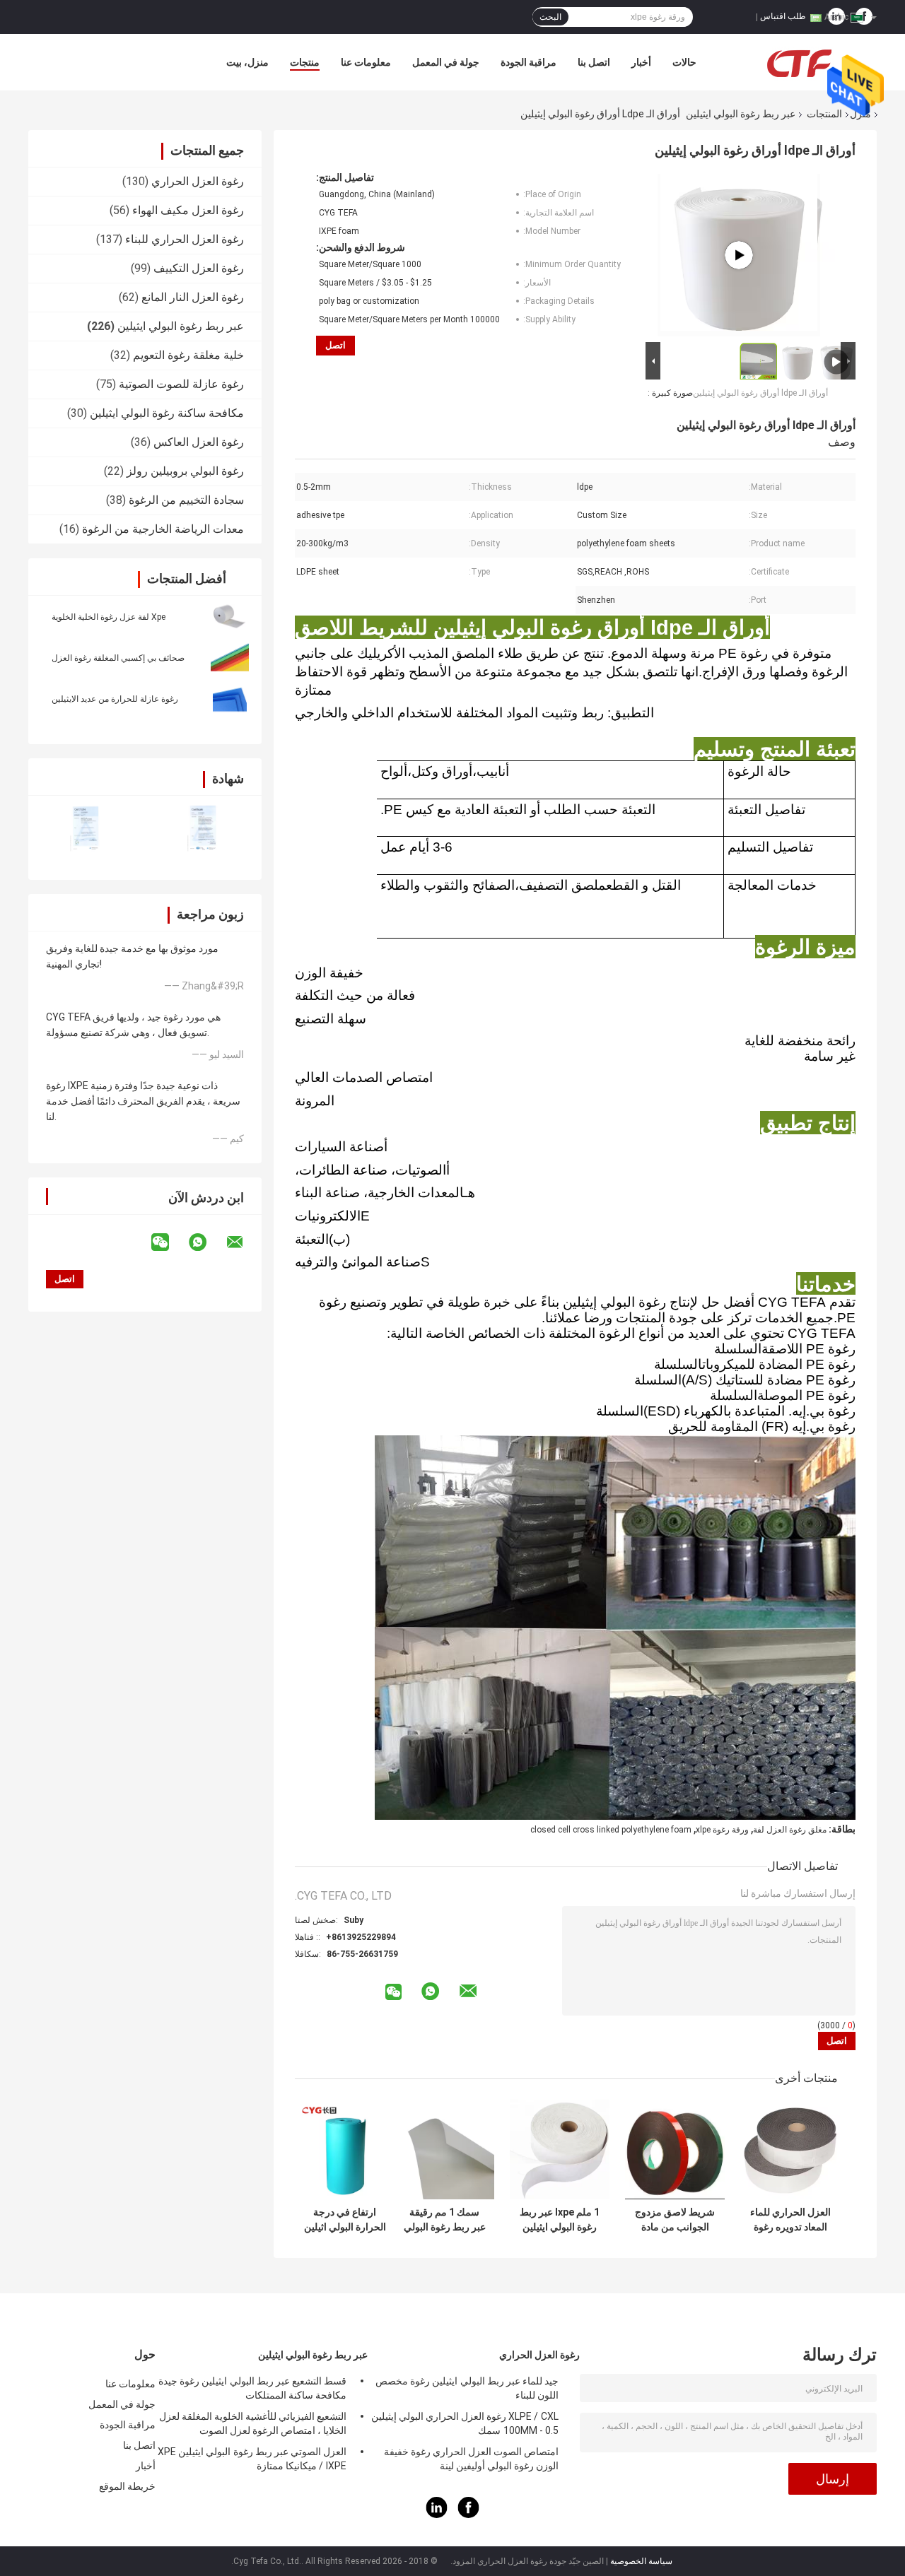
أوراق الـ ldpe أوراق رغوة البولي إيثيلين (760, 393)
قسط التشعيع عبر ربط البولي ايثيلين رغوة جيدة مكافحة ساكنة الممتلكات (252, 2388)
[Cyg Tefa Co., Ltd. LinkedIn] (437, 2515)
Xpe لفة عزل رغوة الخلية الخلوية (109, 617)
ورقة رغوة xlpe (722, 1830)
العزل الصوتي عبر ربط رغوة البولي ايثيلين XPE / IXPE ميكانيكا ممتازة (252, 2459)
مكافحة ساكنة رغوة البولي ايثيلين (167, 413)
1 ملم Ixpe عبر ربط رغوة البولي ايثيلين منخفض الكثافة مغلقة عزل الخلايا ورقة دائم (560, 2220)
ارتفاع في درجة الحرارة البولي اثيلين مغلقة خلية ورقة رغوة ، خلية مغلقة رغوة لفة (345, 2220)
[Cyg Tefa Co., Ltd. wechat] (169, 1242)
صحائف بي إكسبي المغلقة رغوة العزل (118, 658)
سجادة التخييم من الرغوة (186, 500)
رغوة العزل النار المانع (193, 297)
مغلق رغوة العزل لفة (790, 1830)
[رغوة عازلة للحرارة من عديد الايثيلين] (230, 698)
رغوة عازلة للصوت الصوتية (181, 384)
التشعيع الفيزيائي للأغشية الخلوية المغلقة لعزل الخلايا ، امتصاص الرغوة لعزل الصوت (253, 2423)
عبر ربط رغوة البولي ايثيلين (741, 114)
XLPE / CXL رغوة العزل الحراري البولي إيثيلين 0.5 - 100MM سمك (465, 2423)
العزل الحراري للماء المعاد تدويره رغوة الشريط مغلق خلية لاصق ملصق (790, 2220)
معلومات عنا (366, 62)
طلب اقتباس (783, 16)
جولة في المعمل (446, 62)
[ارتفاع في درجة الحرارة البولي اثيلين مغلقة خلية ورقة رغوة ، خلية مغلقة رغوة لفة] (345, 2149)
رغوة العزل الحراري (198, 181)
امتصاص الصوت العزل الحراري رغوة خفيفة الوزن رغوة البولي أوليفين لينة (471, 2459)
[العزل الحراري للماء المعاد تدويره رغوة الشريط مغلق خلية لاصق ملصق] (790, 2149)
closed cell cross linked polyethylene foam (611, 1830)
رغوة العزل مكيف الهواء (188, 210)
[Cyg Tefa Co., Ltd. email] (244, 1242)
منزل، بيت (247, 62)
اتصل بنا (594, 62)
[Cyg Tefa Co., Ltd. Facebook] (469, 2515)
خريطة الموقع (127, 2486)
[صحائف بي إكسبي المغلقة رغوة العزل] (230, 657)
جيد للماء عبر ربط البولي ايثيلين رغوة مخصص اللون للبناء (467, 2388)
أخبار (641, 62)
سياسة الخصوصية (641, 2561)
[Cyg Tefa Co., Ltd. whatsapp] (206, 1242)
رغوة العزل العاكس (199, 442)
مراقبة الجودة (529, 62)
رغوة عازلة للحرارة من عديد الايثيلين (115, 699)
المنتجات (824, 114)
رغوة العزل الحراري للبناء (185, 239)
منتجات (305, 62)
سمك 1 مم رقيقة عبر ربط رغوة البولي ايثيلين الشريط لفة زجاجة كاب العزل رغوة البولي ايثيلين (445, 2220)
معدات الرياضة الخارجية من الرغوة (163, 529)
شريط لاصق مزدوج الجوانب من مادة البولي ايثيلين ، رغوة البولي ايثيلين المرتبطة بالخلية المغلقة (675, 2220)
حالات (684, 62)
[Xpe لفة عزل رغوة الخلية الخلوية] (230, 616)
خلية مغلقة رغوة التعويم (188, 355)
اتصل (335, 345)
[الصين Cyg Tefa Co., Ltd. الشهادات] (87, 829)
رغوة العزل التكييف (199, 268)
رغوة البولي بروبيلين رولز (185, 471)
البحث (550, 17)
